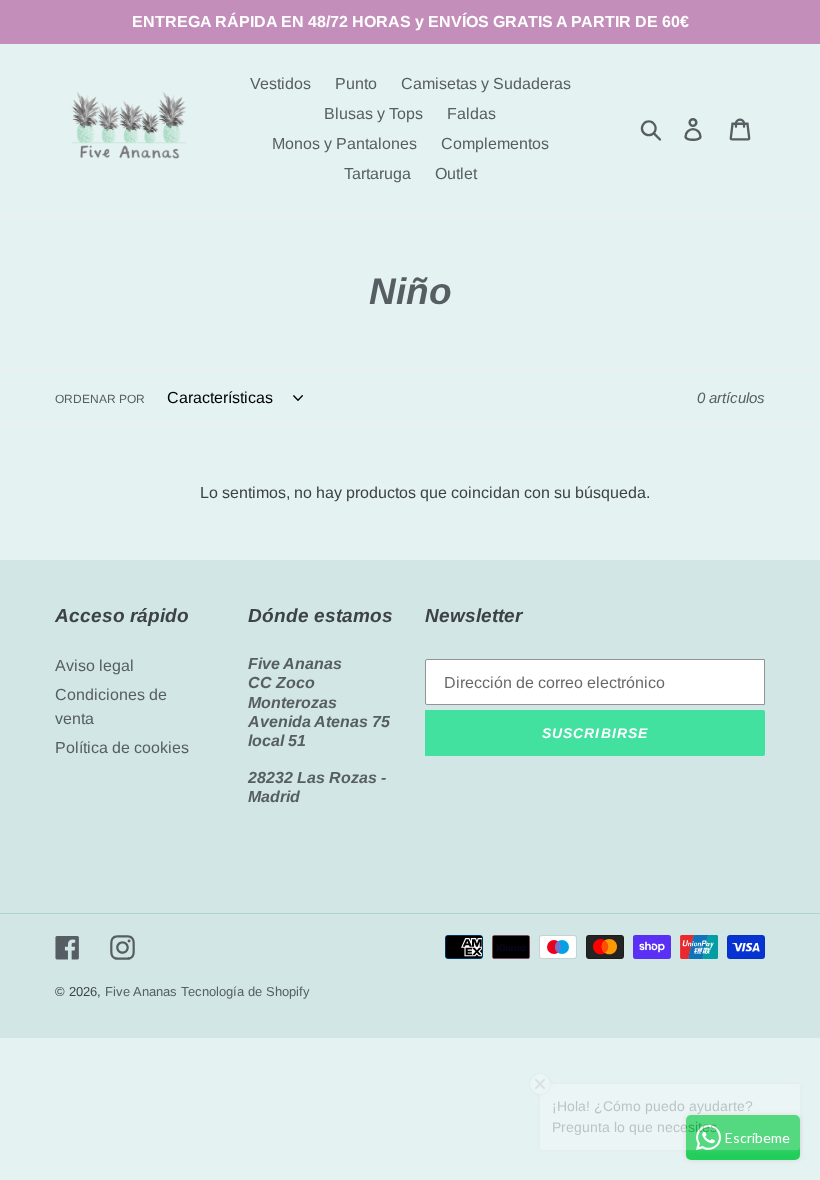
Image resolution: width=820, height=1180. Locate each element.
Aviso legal (94, 665)
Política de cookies (122, 747)
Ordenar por (100, 399)
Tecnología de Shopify (245, 991)
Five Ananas (141, 991)
